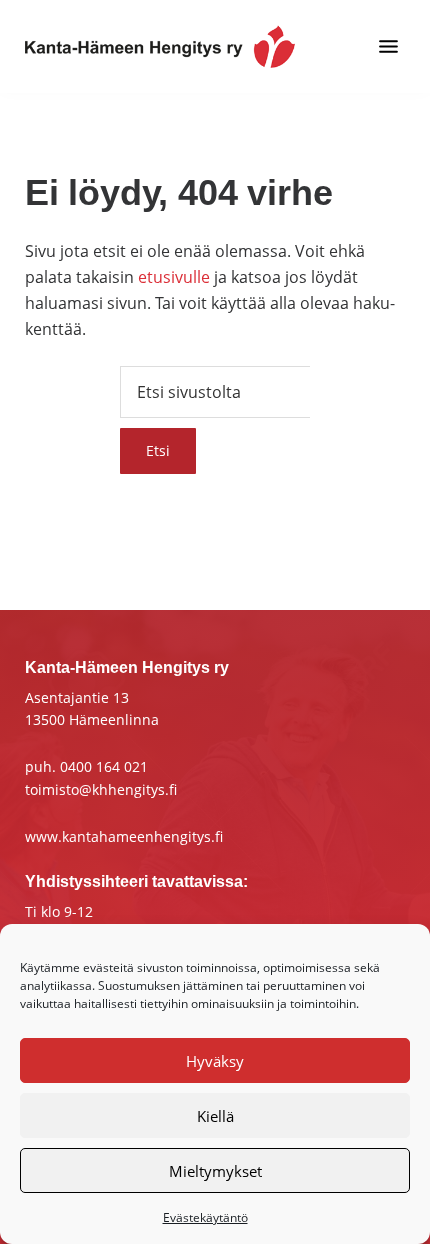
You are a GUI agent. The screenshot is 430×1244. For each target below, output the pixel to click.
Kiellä (215, 1116)
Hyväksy (215, 1061)
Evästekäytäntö (205, 1217)
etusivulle (174, 277)
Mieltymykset (215, 1171)
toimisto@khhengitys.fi (101, 789)
